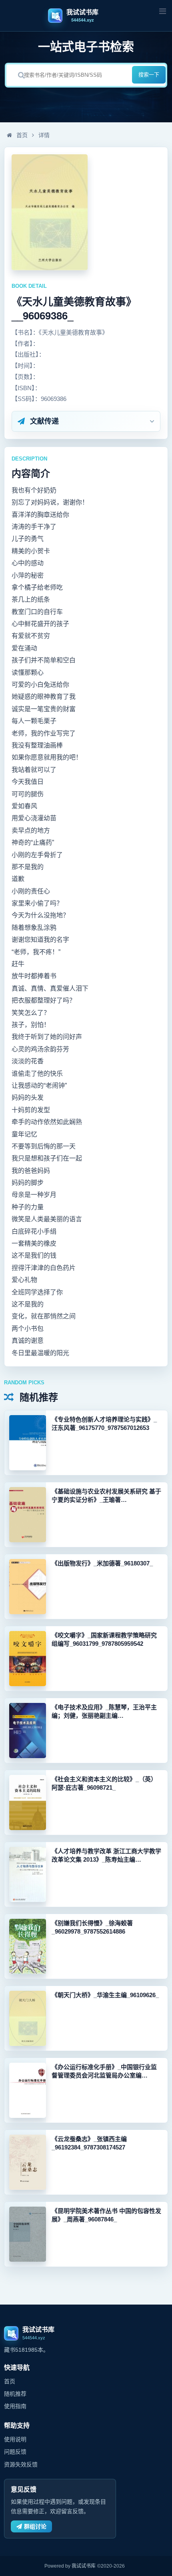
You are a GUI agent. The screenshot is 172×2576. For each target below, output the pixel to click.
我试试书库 (84, 2566)
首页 (21, 135)
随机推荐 (15, 2394)
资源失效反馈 (21, 2464)
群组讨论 (35, 2526)
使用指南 (15, 2406)
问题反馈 (15, 2452)
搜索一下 (149, 75)
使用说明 (15, 2439)
